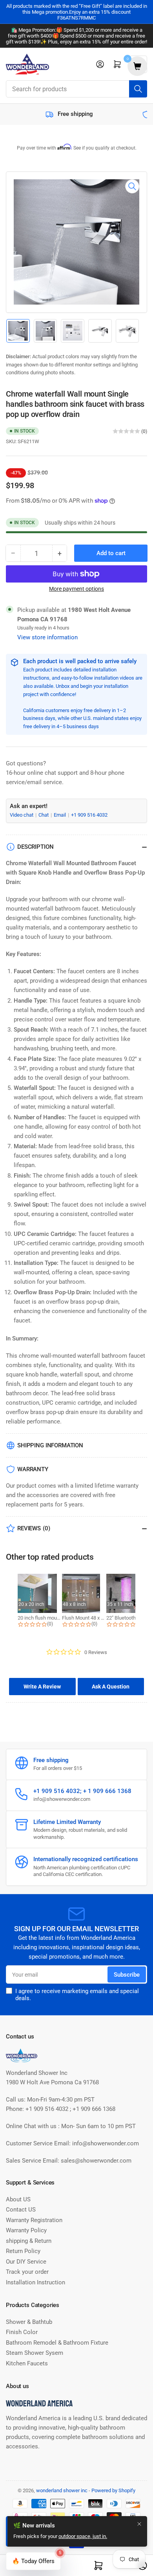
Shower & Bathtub (29, 2322)
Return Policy (23, 2251)
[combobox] (76, 89)
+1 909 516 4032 (89, 815)
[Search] (138, 89)
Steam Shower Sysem (35, 2353)
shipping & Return (29, 2241)
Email (60, 815)
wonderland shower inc (62, 2490)
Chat (44, 815)
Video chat (22, 815)
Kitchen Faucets (27, 2363)
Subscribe (127, 1975)
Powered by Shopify (113, 2490)
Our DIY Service (26, 2262)
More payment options (76, 589)
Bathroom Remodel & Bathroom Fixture (57, 2343)
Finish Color (22, 2332)
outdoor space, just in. (83, 2536)
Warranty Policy (26, 2230)
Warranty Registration (34, 2220)
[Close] (139, 2524)
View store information (47, 637)
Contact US (21, 2210)
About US (18, 2199)
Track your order (27, 2272)
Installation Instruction (36, 2282)
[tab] (42, 1687)
